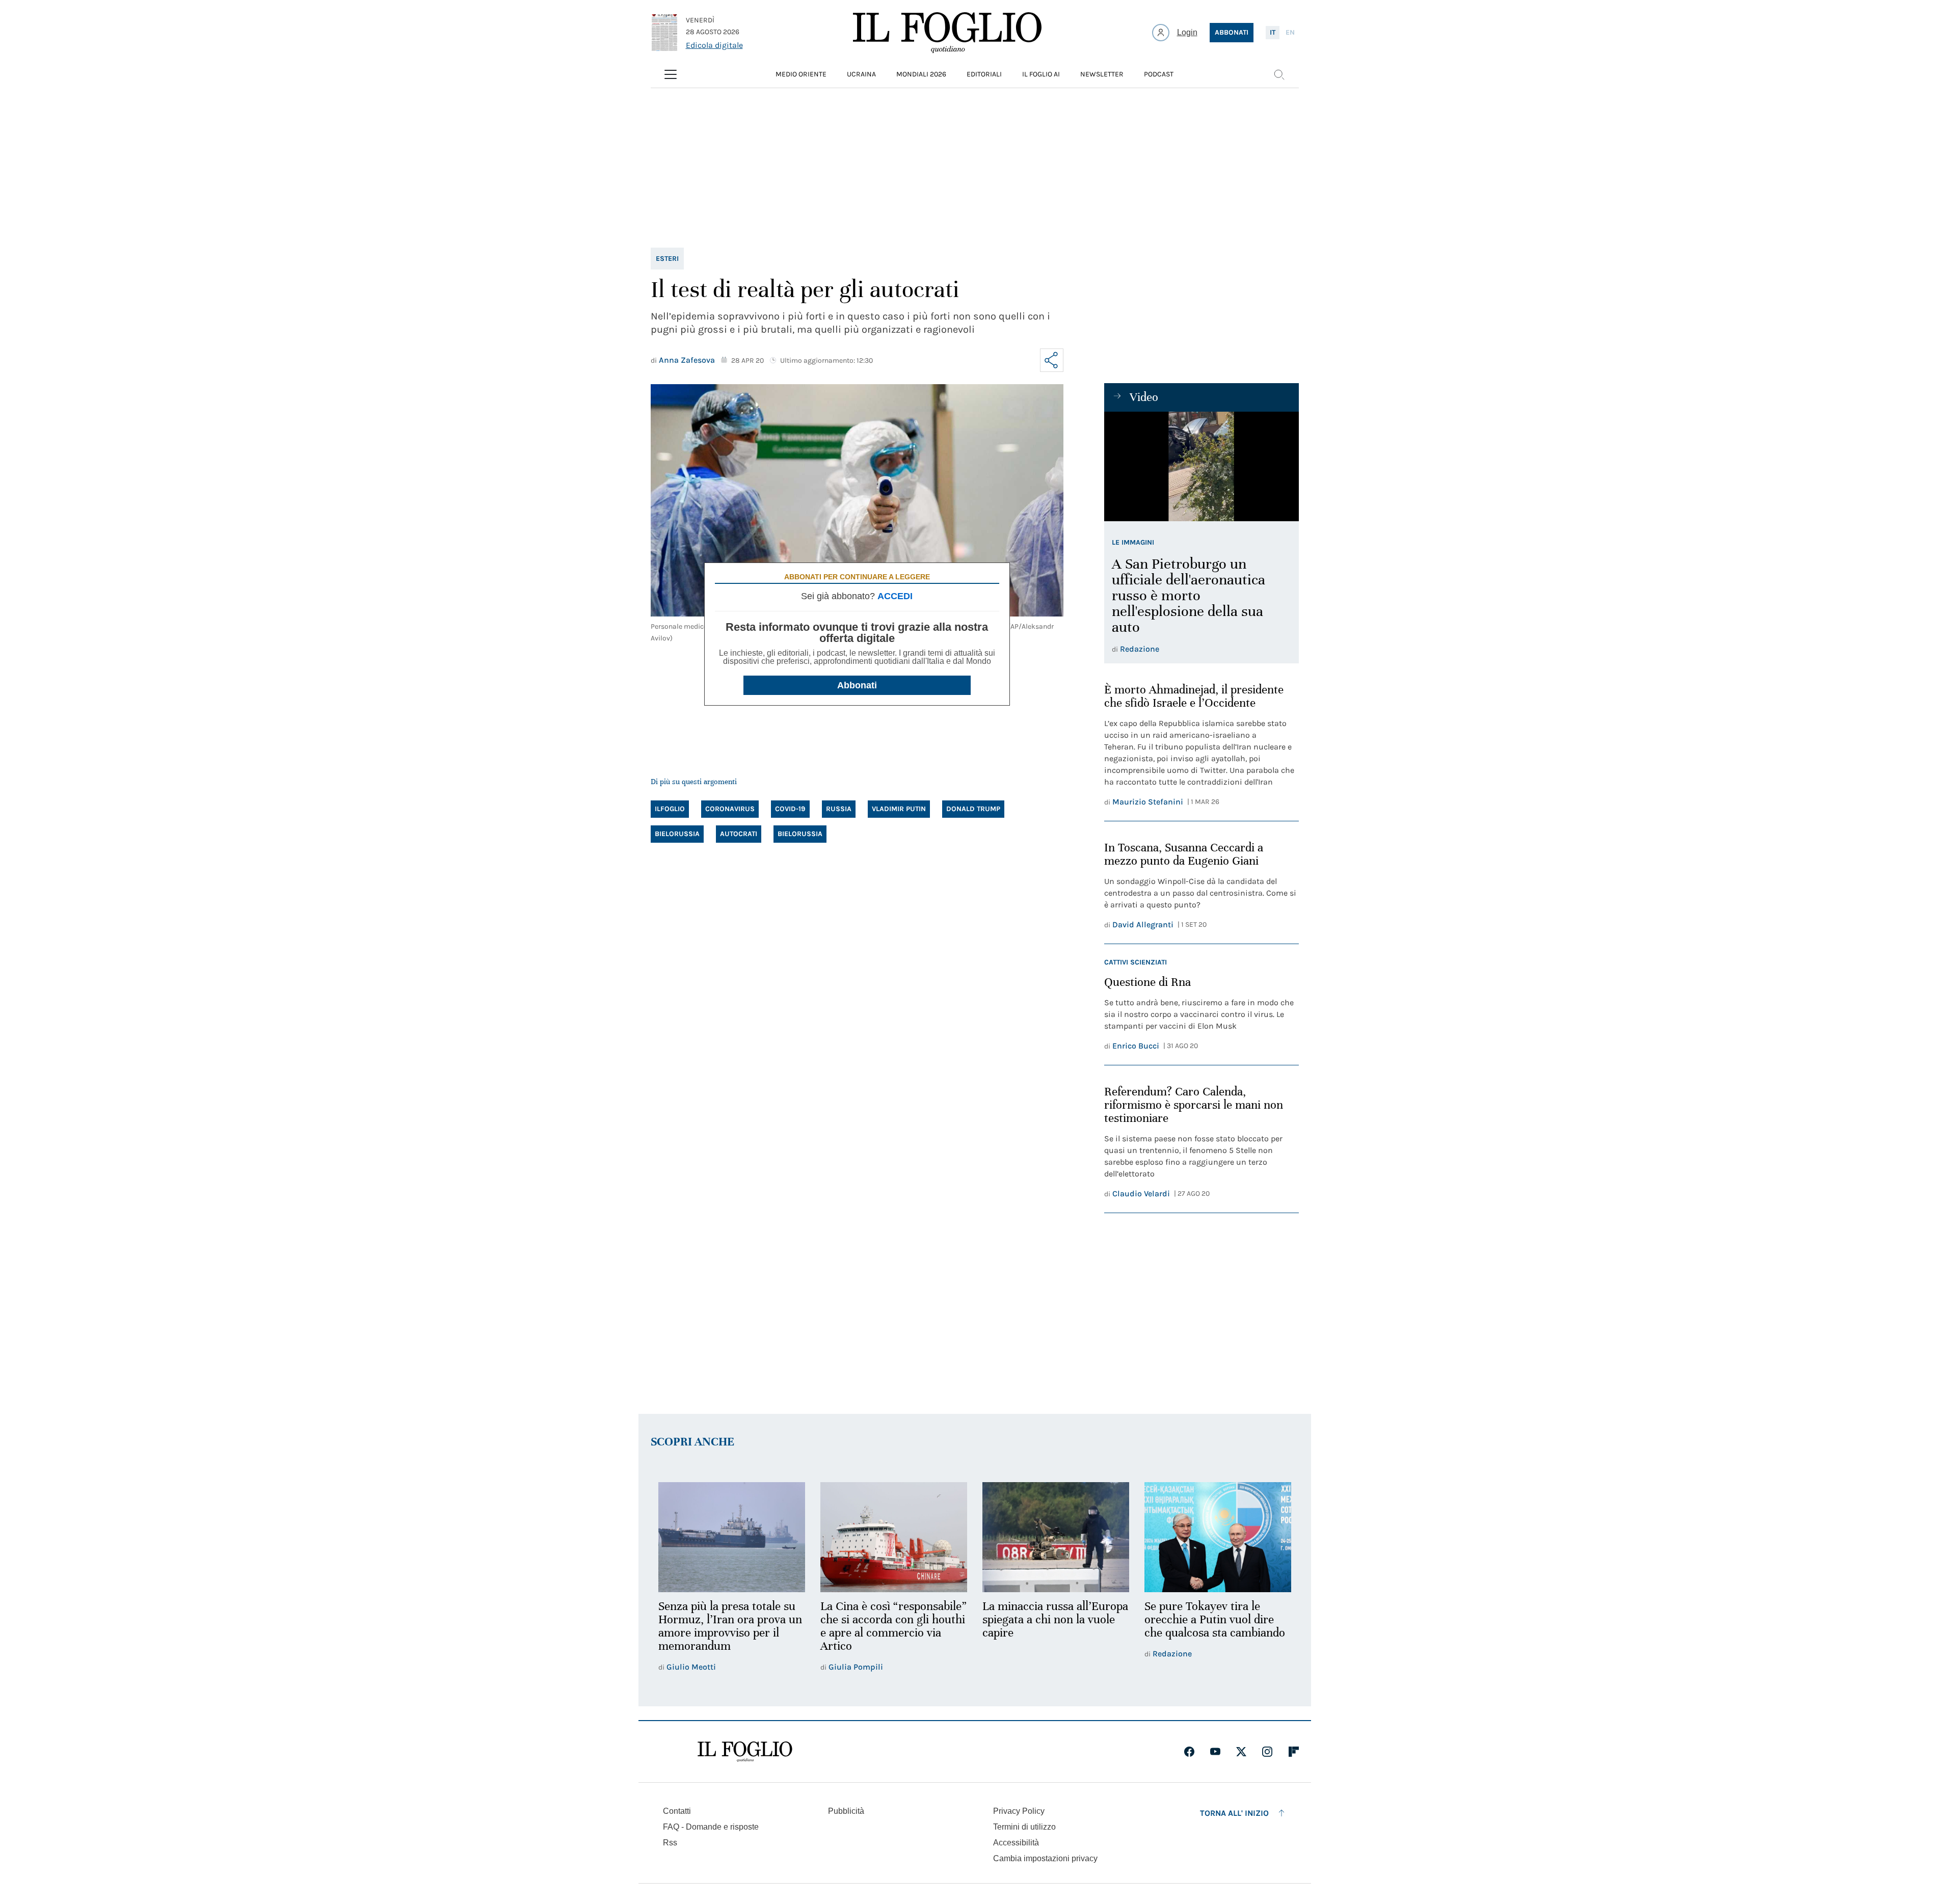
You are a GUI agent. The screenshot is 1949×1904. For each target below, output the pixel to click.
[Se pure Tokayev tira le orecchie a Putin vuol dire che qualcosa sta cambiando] (1218, 1537)
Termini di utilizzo (1024, 1827)
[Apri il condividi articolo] (1052, 360)
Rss (670, 1843)
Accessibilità (1016, 1843)
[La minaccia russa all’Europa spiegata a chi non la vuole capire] (1056, 1537)
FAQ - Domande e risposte (711, 1827)
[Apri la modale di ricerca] (1279, 74)
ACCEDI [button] (895, 596)
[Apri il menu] (671, 74)
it (1273, 32)
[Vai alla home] (947, 33)
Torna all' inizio (1234, 1813)
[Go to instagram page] (1267, 1752)
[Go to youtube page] (1215, 1752)
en (1290, 32)
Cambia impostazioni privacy (1045, 1859)
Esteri (667, 259)
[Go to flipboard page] (1294, 1752)
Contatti (677, 1811)
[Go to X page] (1241, 1752)
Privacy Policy (1019, 1811)
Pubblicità (846, 1811)
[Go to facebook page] (1189, 1752)
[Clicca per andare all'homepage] (745, 1752)
